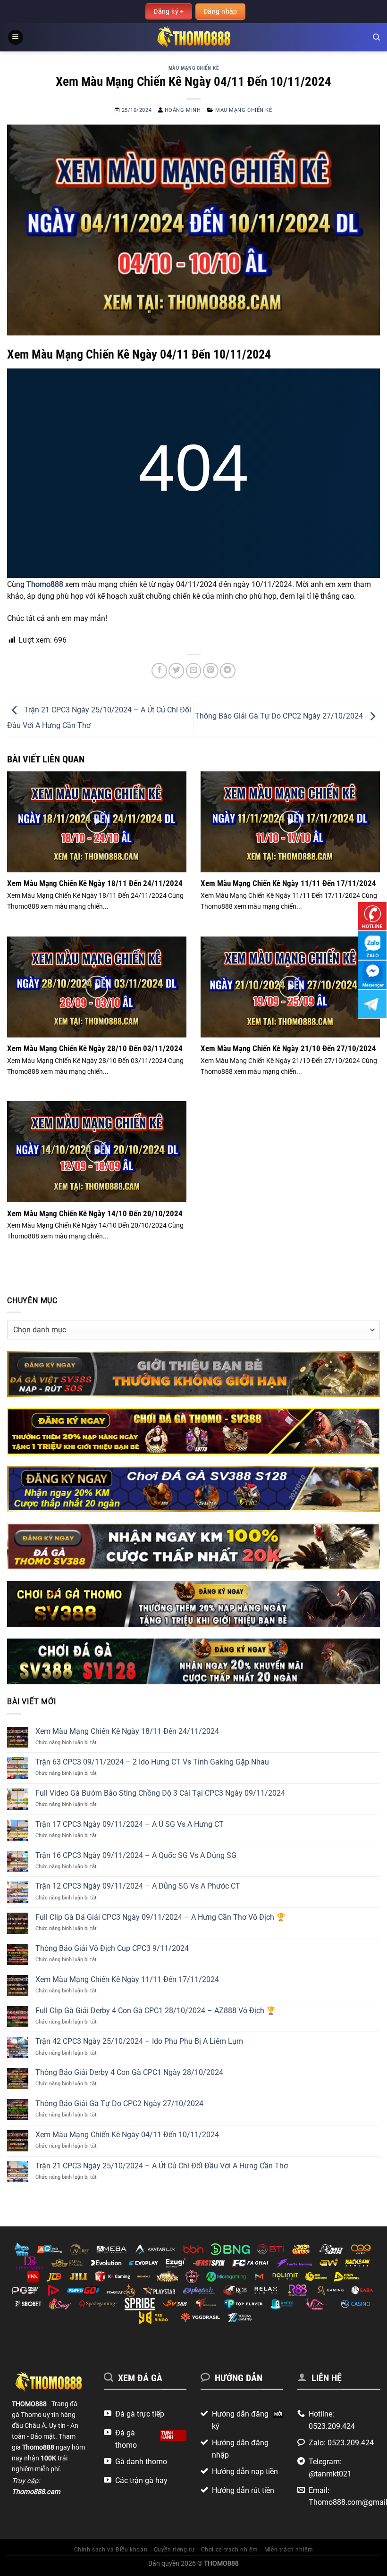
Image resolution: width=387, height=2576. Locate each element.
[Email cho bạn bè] (194, 671)
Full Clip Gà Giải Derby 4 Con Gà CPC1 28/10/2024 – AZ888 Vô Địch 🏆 (156, 2011)
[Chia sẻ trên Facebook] (159, 671)
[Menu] (16, 38)
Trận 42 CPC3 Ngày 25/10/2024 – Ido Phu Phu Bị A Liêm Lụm (139, 2041)
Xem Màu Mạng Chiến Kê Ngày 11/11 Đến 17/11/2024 (288, 883)
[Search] (376, 37)
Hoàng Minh (183, 110)
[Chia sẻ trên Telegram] (228, 671)
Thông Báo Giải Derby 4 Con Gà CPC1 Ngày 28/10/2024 (129, 2072)
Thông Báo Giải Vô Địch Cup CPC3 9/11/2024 (112, 1948)
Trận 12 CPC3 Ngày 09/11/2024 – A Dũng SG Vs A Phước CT (138, 1886)
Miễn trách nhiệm (289, 2550)
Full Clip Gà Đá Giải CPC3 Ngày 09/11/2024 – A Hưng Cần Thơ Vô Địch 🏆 (160, 1917)
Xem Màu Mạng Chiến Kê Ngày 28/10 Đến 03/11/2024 (95, 1049)
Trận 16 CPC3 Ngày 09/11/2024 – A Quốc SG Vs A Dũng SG (136, 1855)
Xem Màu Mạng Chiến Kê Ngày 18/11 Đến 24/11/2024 (95, 883)
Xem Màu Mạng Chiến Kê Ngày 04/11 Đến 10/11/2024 (127, 2135)
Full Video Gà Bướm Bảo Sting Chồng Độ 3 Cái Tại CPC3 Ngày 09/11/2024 (160, 1793)
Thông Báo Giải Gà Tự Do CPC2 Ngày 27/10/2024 (280, 716)
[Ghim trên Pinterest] (211, 671)
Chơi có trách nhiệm (230, 2550)
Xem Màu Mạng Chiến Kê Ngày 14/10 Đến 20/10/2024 (95, 1214)
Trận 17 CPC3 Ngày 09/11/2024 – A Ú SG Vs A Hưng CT (130, 1824)
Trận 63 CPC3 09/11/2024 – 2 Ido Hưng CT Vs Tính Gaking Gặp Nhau (152, 1762)
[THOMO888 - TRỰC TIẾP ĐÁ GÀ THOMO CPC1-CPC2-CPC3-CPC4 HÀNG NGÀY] (194, 37)
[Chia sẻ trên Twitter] (176, 671)
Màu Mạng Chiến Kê (194, 68)
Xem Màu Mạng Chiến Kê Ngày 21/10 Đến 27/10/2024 (288, 1049)
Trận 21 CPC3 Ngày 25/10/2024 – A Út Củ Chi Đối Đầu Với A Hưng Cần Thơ (162, 2166)
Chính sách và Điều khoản (111, 2550)
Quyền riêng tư (174, 2550)
